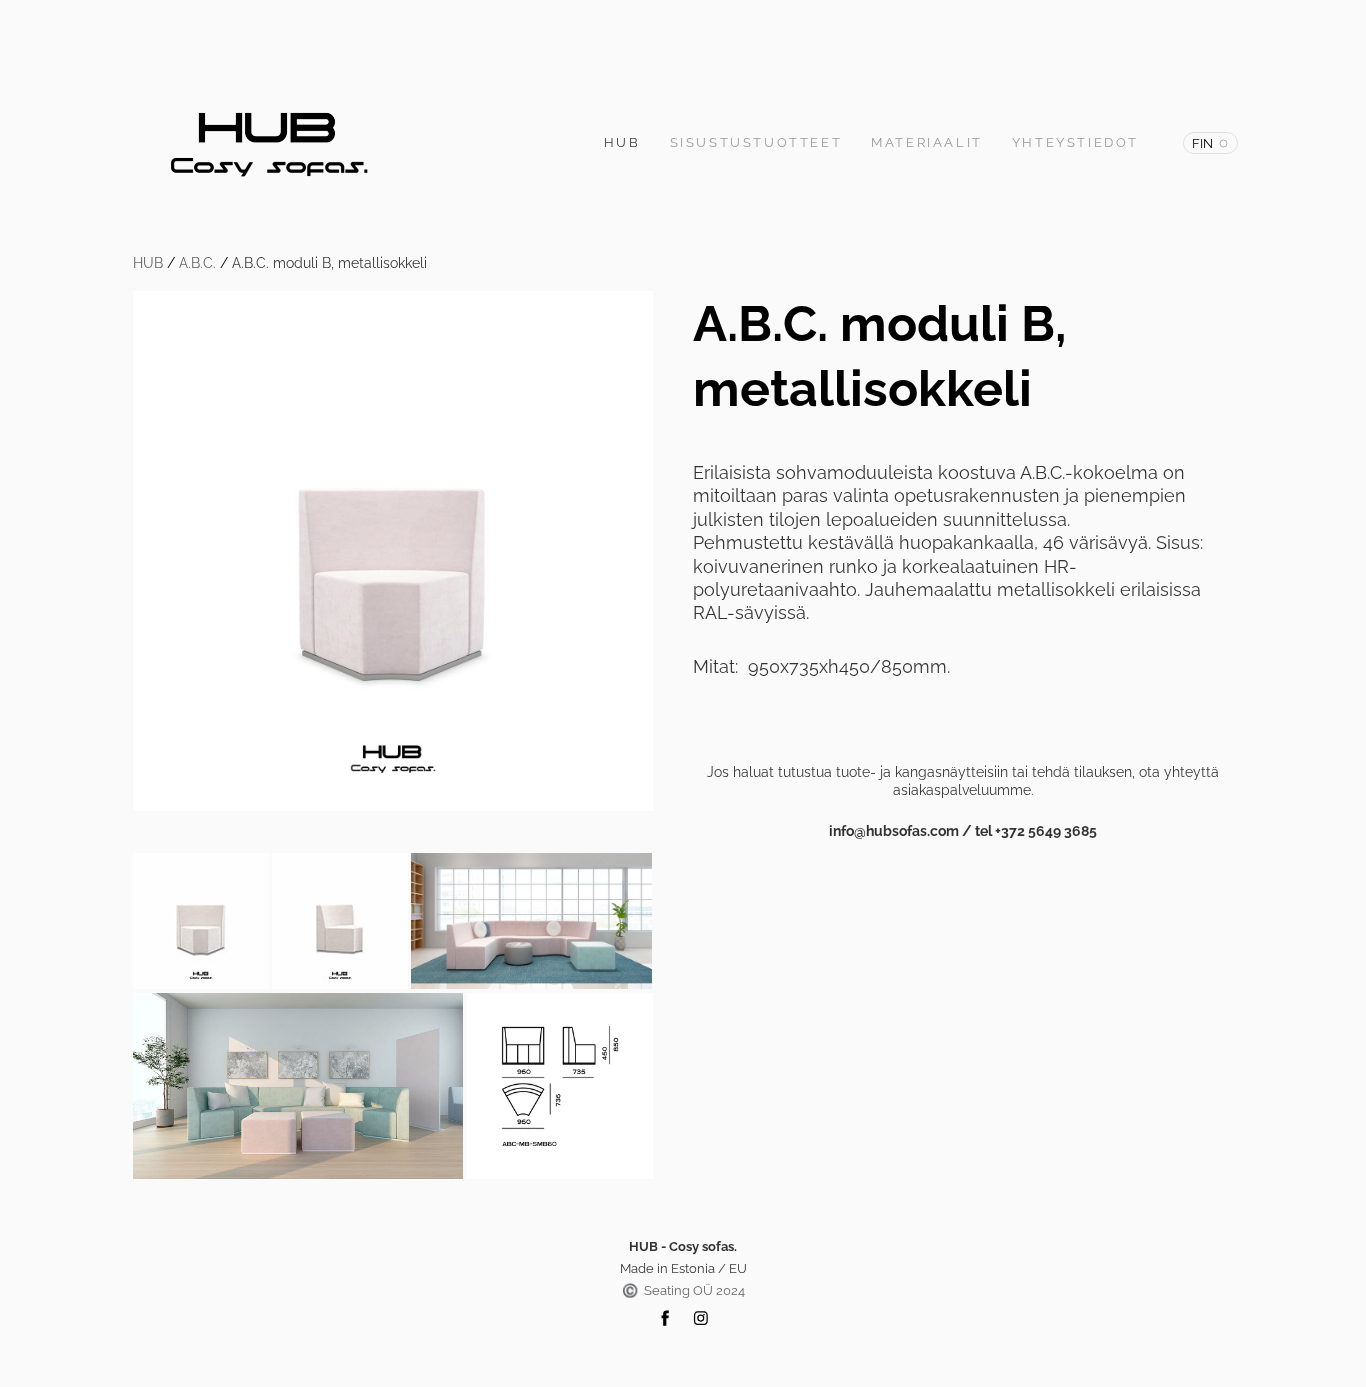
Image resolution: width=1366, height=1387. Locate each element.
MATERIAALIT (927, 142)
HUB (622, 142)
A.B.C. (197, 263)
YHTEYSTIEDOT (1075, 142)
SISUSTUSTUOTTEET (756, 142)
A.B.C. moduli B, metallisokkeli (329, 263)
